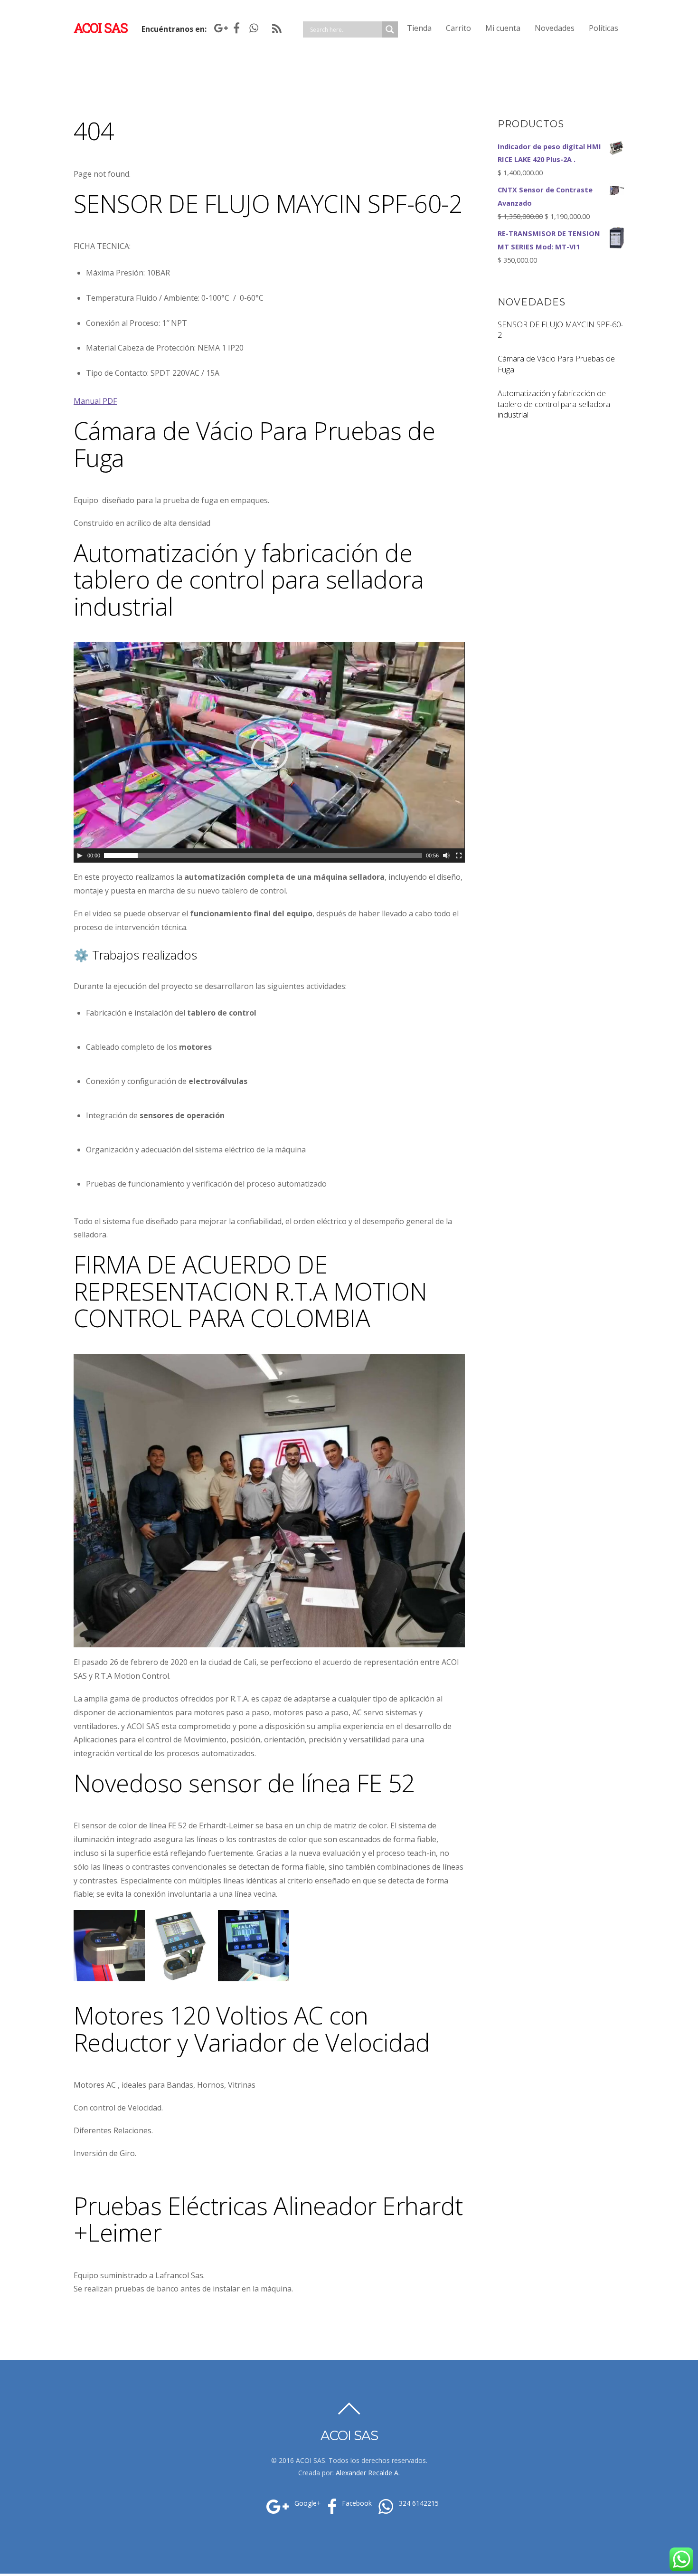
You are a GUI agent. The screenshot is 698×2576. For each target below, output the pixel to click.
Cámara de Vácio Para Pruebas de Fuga (556, 364)
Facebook (356, 2503)
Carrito (458, 28)
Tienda (419, 28)
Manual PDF (95, 401)
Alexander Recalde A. (368, 2473)
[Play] (80, 855)
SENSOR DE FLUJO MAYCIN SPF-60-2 (560, 330)
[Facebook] (236, 28)
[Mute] (446, 855)
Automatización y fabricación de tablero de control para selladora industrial (554, 404)
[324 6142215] (254, 28)
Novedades (555, 28)
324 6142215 (418, 2503)
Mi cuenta (503, 28)
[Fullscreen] (459, 855)
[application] (269, 752)
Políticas (604, 28)
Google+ (307, 2503)
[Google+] (219, 28)
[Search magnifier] (390, 29)
